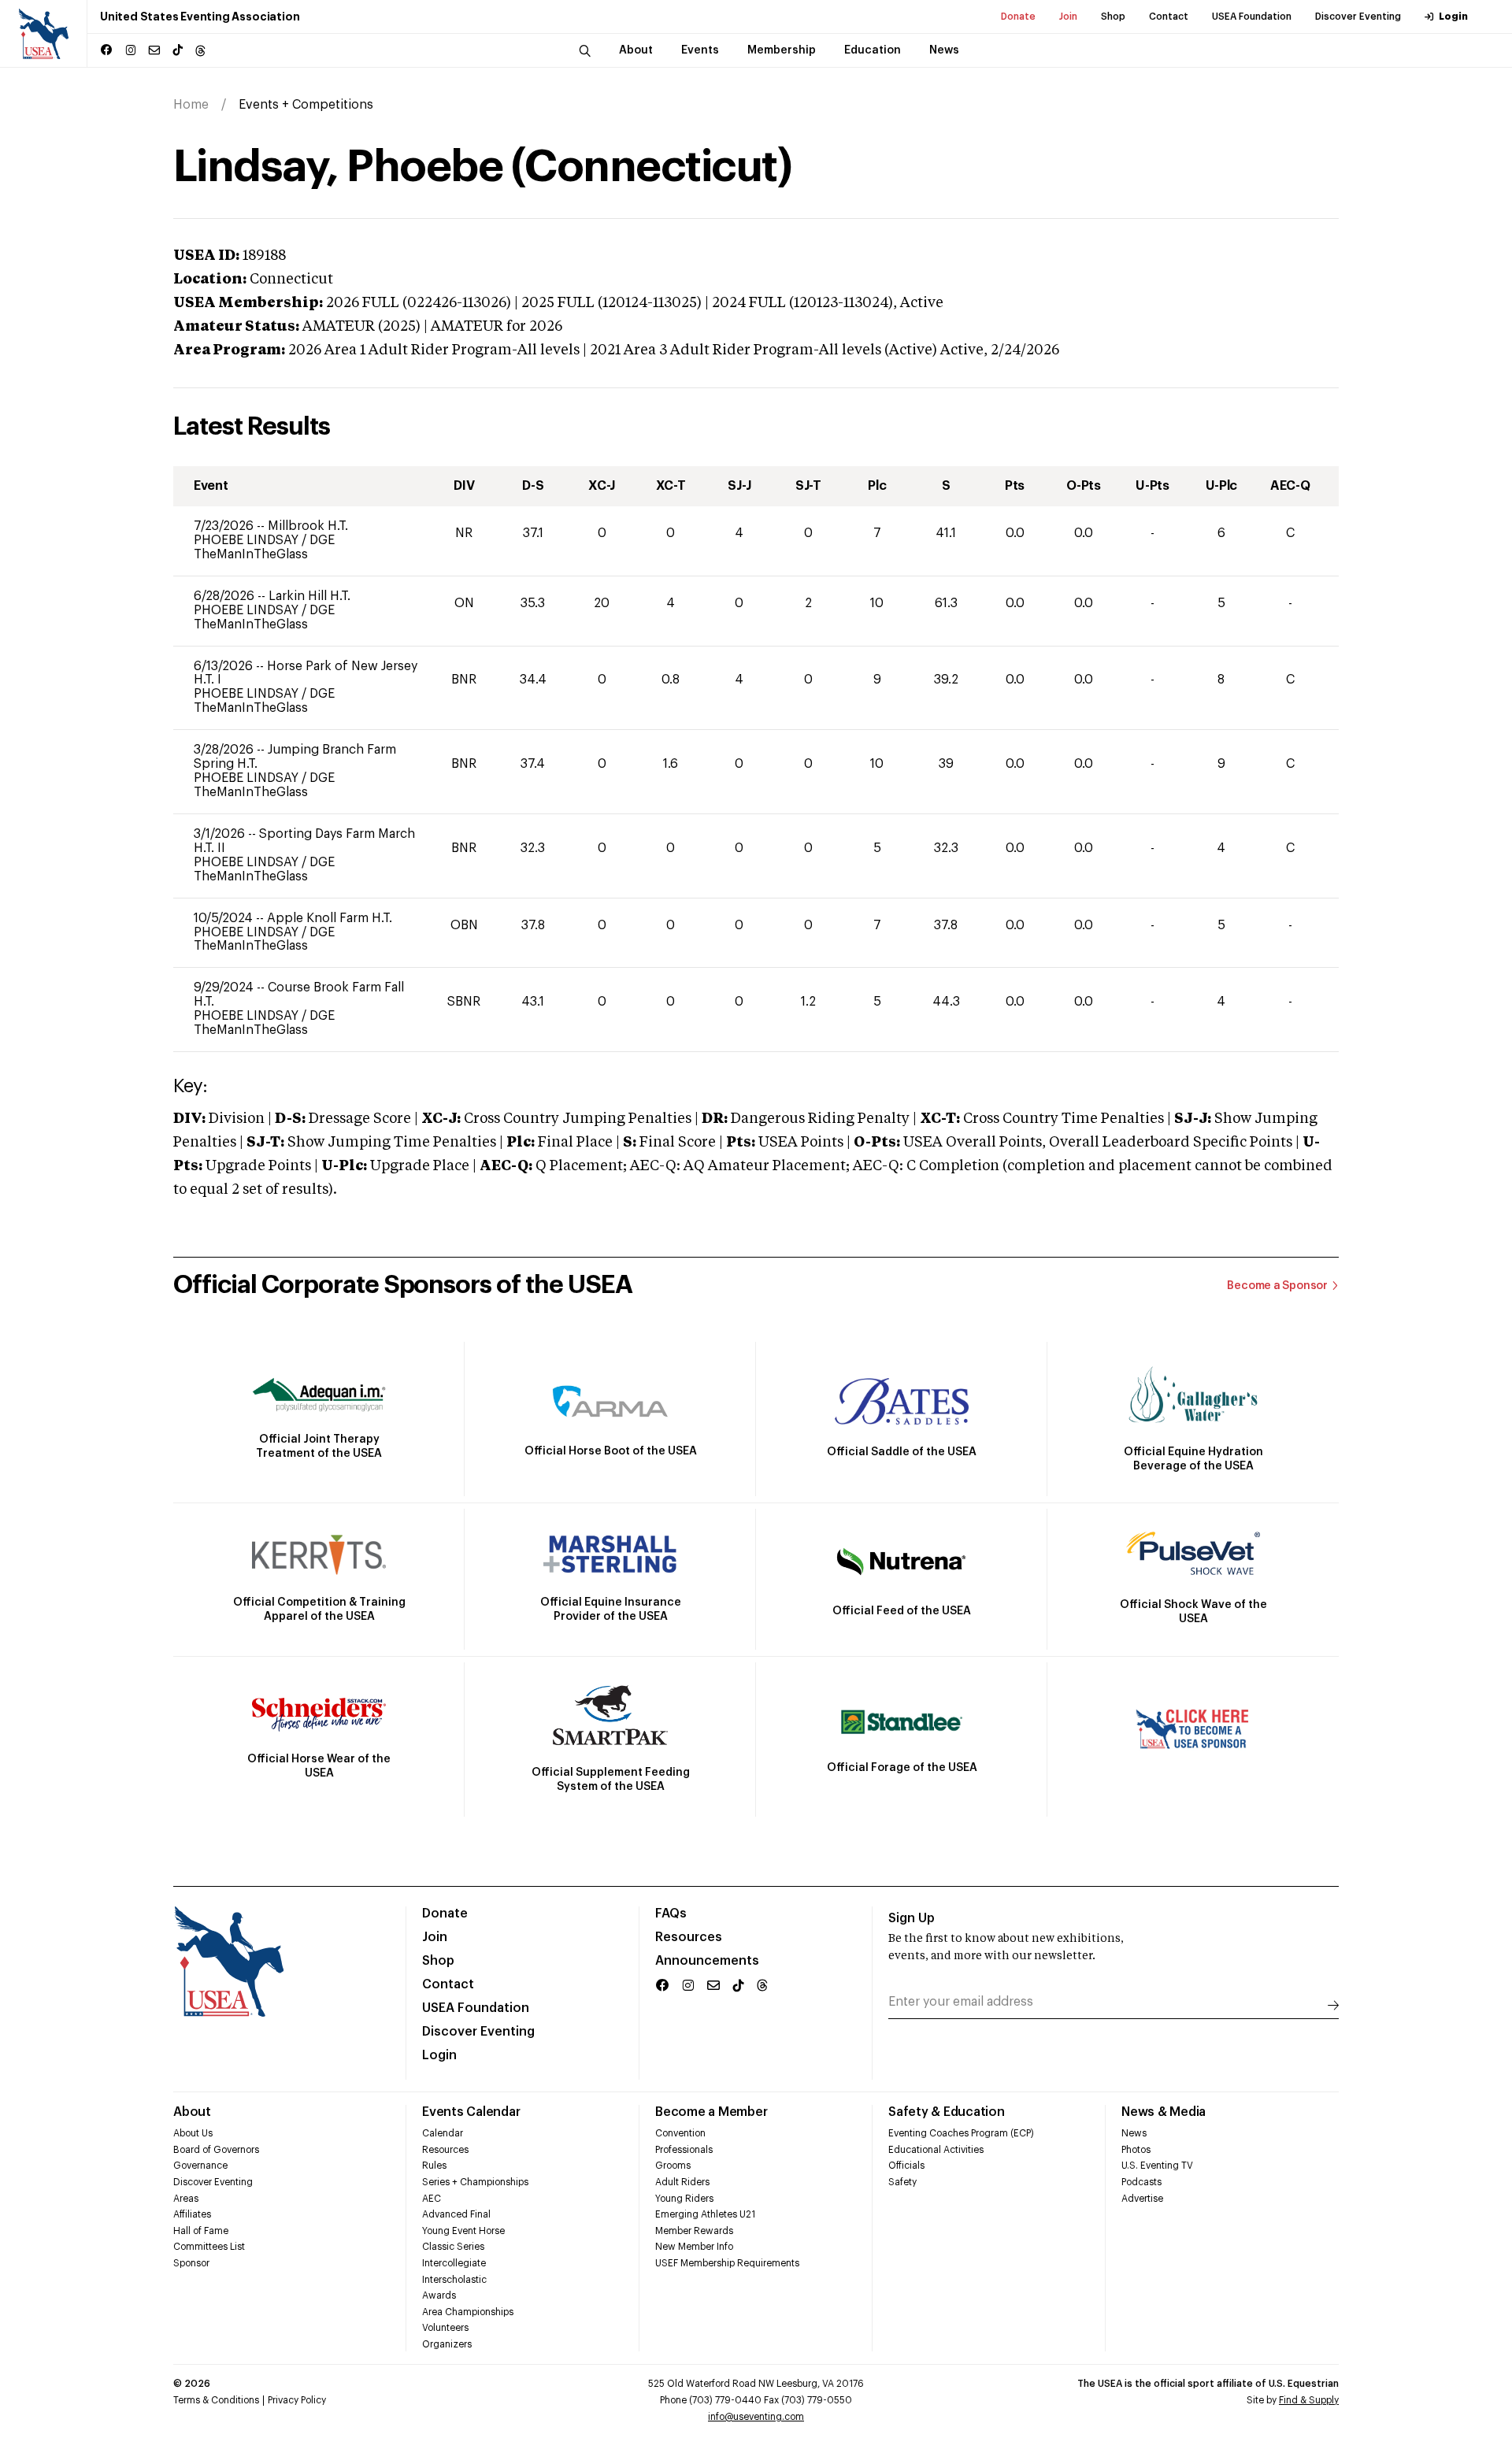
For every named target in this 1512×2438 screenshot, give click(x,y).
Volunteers (445, 2328)
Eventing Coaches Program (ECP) (961, 2133)
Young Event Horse (463, 2231)
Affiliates (192, 2214)
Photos (1136, 2150)
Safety (902, 2182)
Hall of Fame (201, 2231)
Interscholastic (454, 2280)
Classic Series (453, 2247)
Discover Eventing (1358, 17)
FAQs (671, 1914)
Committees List (209, 2247)
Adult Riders (682, 2182)
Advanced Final (456, 2214)
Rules (434, 2166)
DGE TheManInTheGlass (264, 547)
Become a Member (711, 2112)
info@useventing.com (756, 2417)
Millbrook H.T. (308, 526)
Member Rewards (694, 2231)
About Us (193, 2133)
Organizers (447, 2344)
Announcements (707, 1961)
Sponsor (191, 2263)
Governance (200, 2166)
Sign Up (912, 1918)
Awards (439, 2295)
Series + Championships (475, 2182)
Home (191, 105)
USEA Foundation (1252, 17)
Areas (186, 2199)
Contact (1169, 17)
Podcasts (1141, 2182)
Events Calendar (471, 2112)
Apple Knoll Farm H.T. (330, 918)
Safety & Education (947, 2112)
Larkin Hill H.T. (309, 596)
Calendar (443, 2133)
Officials (906, 2166)
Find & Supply (1309, 2400)
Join (1068, 17)
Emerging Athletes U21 (705, 2214)
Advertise (1142, 2199)
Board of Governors (216, 2150)
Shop (1113, 17)
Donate (1018, 17)
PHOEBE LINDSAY (248, 540)
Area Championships (468, 2312)
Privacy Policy (297, 2400)
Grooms (673, 2166)
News (1134, 2133)
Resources (689, 1937)
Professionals (684, 2150)
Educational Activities (936, 2150)
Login (1453, 17)
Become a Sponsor (1277, 1286)
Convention (680, 2133)
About (192, 2112)
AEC (432, 2199)
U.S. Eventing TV (1157, 2166)
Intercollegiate (454, 2263)
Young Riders (684, 2199)
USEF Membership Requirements (727, 2263)
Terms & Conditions (216, 2400)
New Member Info (694, 2247)
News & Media (1164, 2112)
